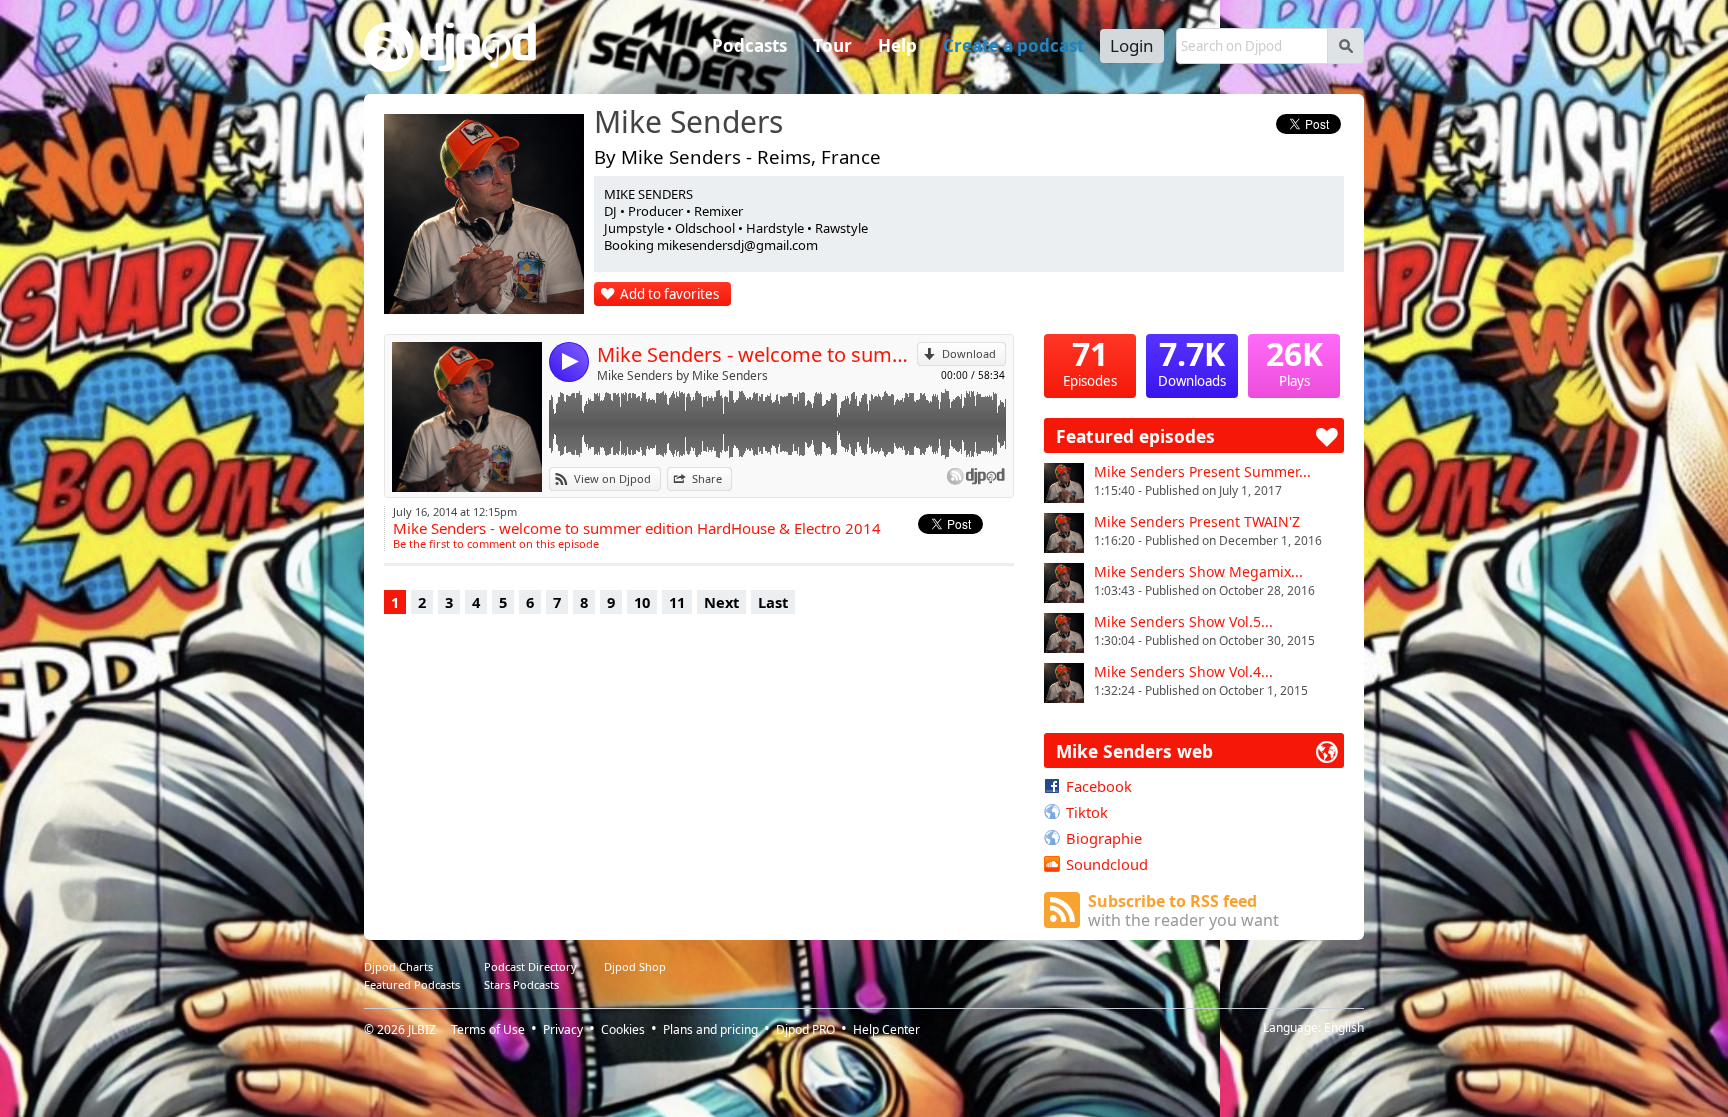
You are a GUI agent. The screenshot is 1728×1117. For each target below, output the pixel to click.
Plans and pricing (710, 1029)
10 (642, 602)
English (1344, 1027)
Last (773, 602)
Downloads (1192, 362)
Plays (1294, 362)
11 (677, 602)
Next (721, 602)
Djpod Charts (398, 966)
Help (897, 45)
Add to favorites (669, 294)
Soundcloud (1107, 864)
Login (1132, 45)
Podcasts (749, 45)
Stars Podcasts (521, 984)
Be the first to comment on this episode (496, 543)
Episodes (1090, 362)
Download (969, 353)
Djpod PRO (805, 1029)
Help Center (886, 1029)
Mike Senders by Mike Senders (682, 375)
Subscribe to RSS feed (1183, 910)
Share (707, 478)
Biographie (1104, 838)
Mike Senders (688, 123)
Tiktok (1087, 812)
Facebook (1099, 786)
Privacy (563, 1029)
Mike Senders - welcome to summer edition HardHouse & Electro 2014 (757, 354)
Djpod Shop (635, 966)
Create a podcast (1013, 45)
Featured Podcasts (412, 984)
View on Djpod (612, 478)
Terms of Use (488, 1029)
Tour (832, 45)
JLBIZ (422, 1029)
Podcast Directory (530, 966)
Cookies (623, 1029)
